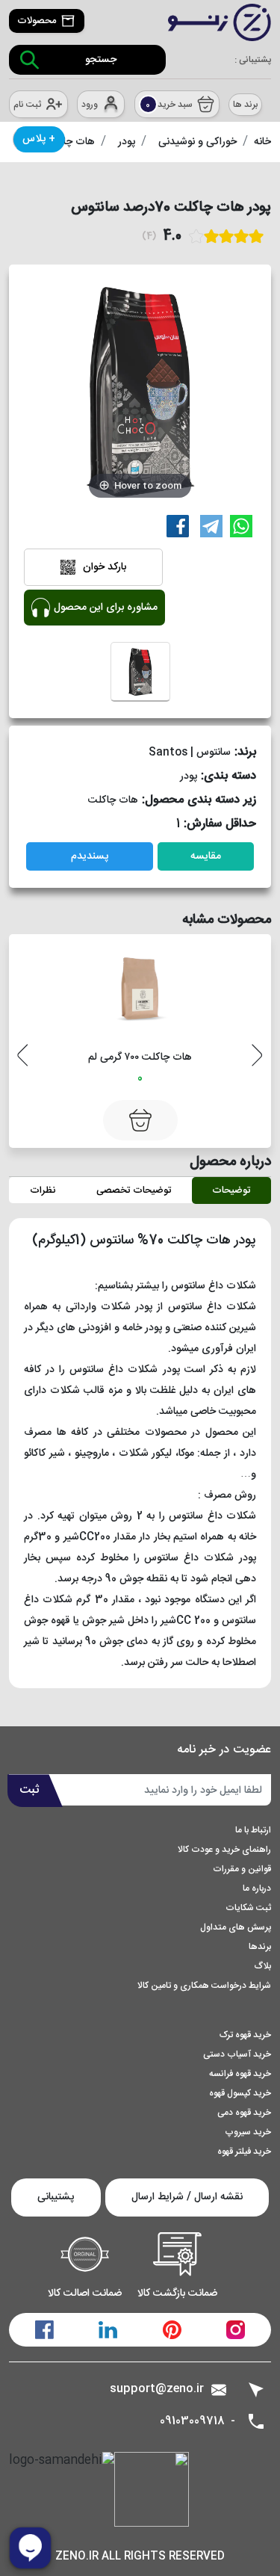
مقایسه (206, 856)
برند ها (245, 105)
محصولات (37, 21)
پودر (127, 142)
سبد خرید (169, 105)
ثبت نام (27, 105)
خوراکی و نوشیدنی (197, 142)
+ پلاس (39, 139)
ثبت (29, 1790)
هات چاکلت (70, 142)
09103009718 (192, 2422)
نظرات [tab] (43, 1190)
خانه (262, 142)
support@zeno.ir (157, 2389)
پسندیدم (90, 856)
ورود (90, 105)
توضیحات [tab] (231, 1190)
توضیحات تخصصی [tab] (134, 1190)
